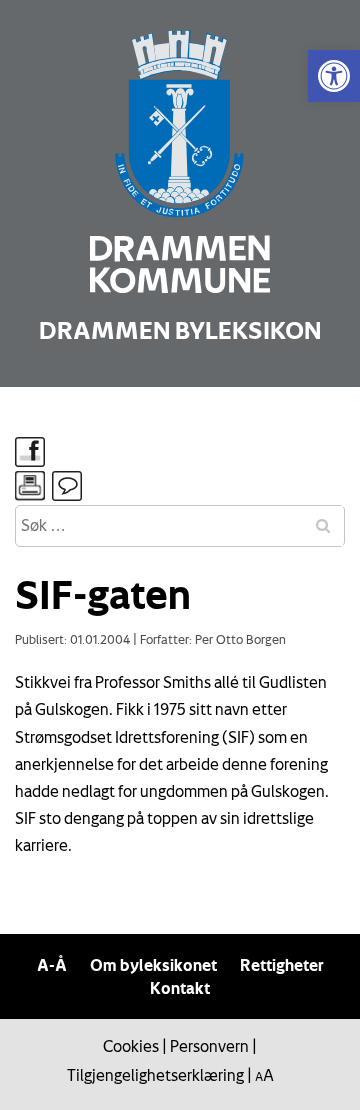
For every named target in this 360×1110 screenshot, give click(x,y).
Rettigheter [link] (282, 965)
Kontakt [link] (180, 988)
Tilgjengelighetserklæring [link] (155, 1075)
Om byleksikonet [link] (153, 965)
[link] (334, 76)
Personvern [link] (209, 1046)
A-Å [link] (52, 965)
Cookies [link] (131, 1046)
